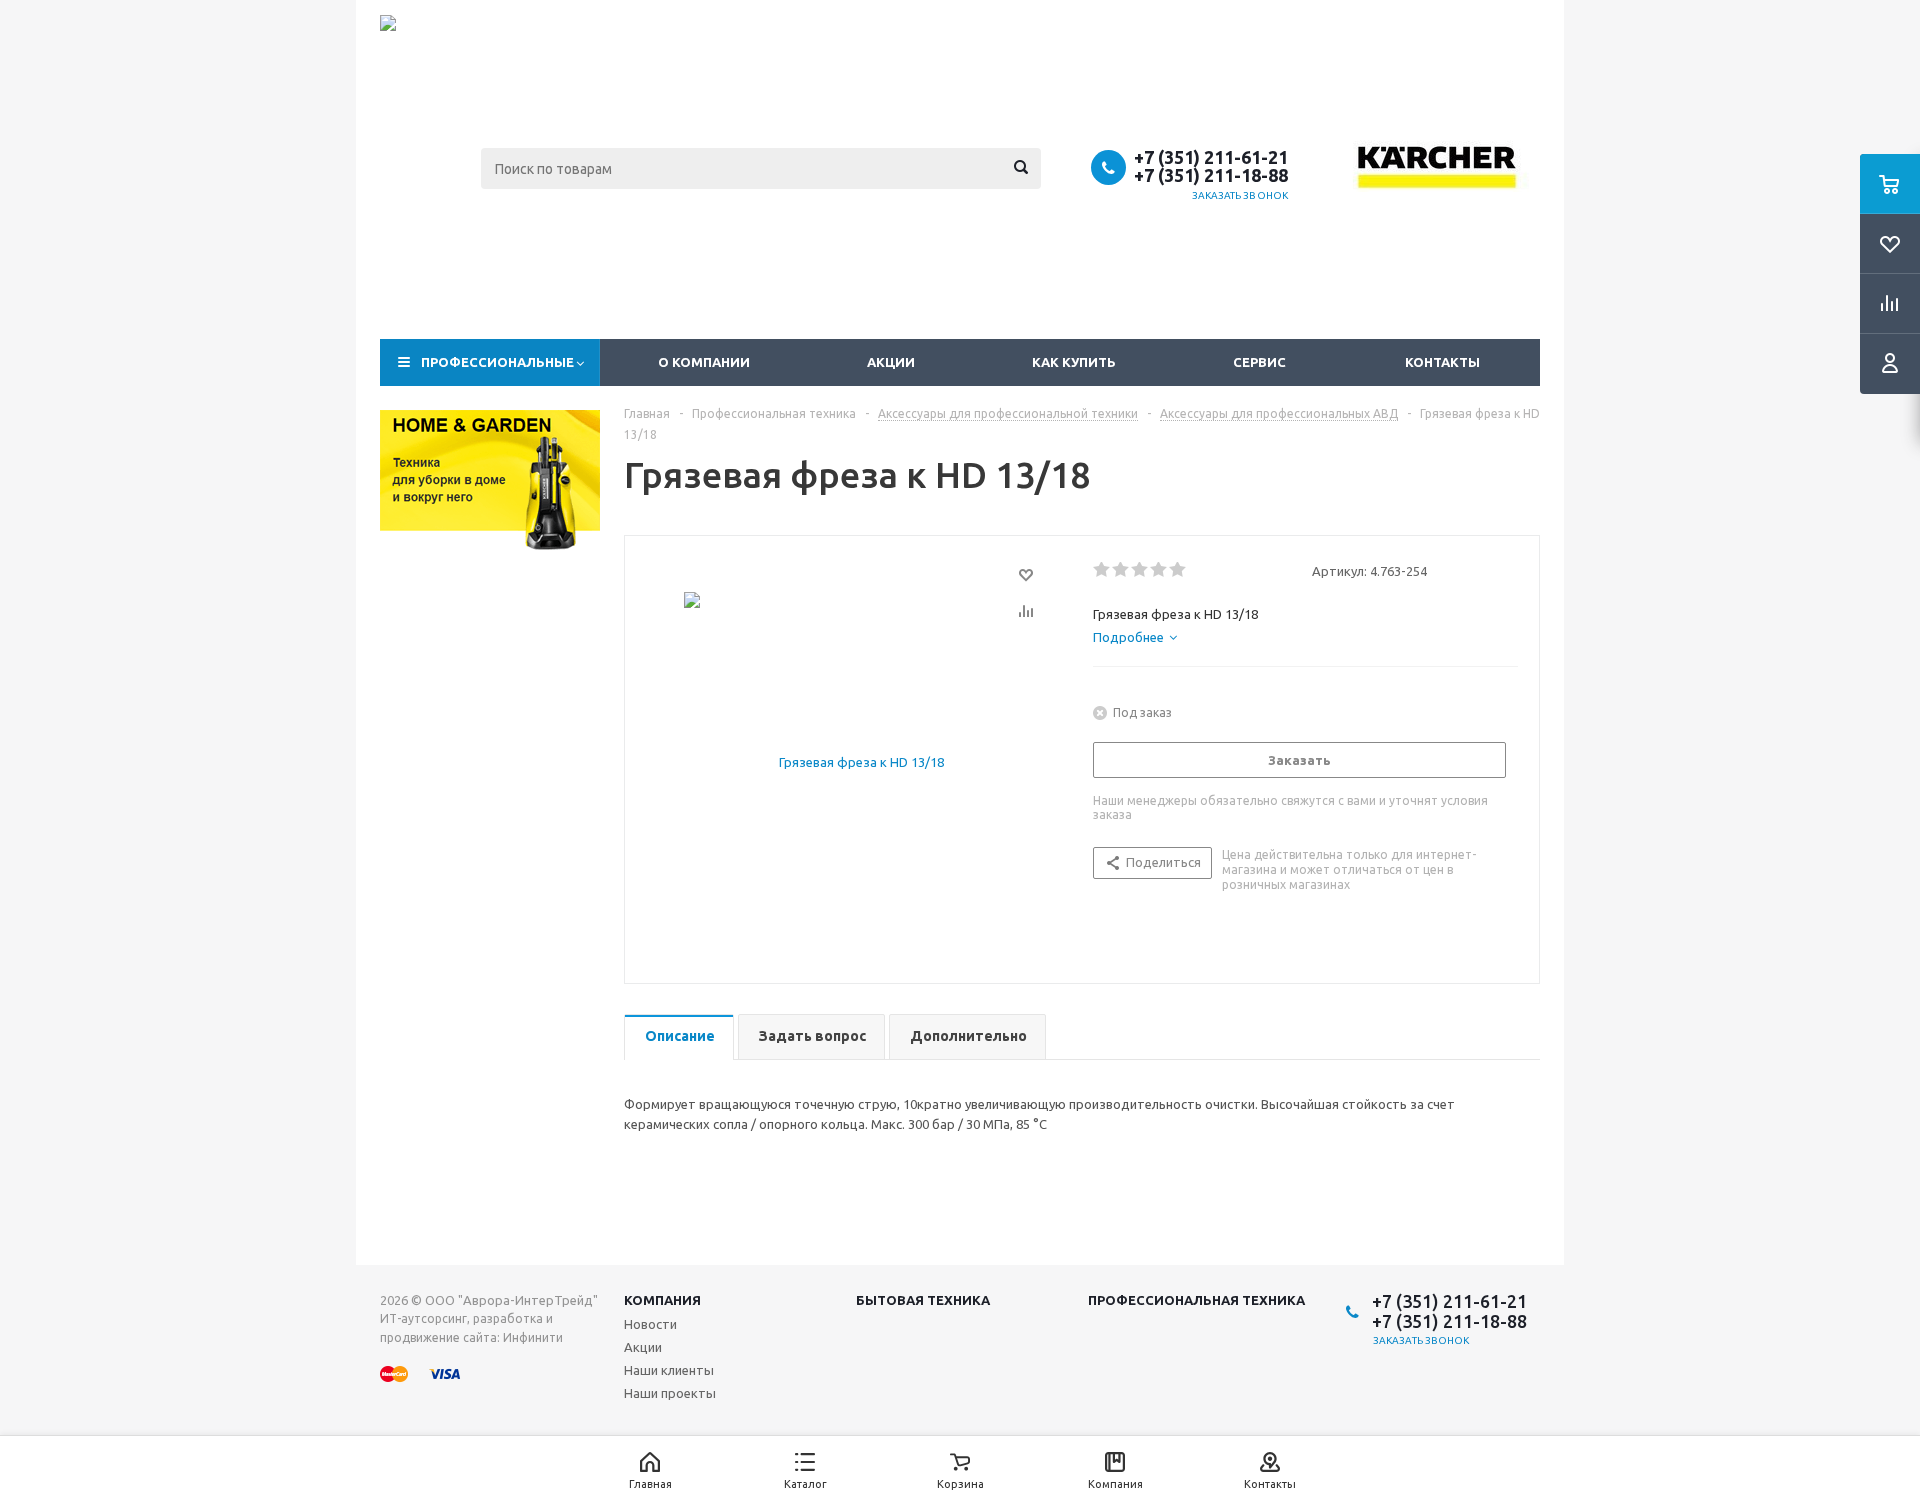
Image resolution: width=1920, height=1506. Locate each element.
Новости (650, 1324)
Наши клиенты (669, 1370)
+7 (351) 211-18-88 (1211, 175)
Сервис (1259, 362)
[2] (1121, 570)
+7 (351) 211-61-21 (1211, 157)
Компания (662, 1300)
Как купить (1074, 362)
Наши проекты (670, 1393)
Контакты (1442, 362)
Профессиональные (497, 362)
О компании (704, 362)
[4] (1159, 570)
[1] (1102, 570)
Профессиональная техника (1196, 1300)
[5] (1178, 570)
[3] (1140, 570)
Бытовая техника (923, 1300)
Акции (891, 362)
